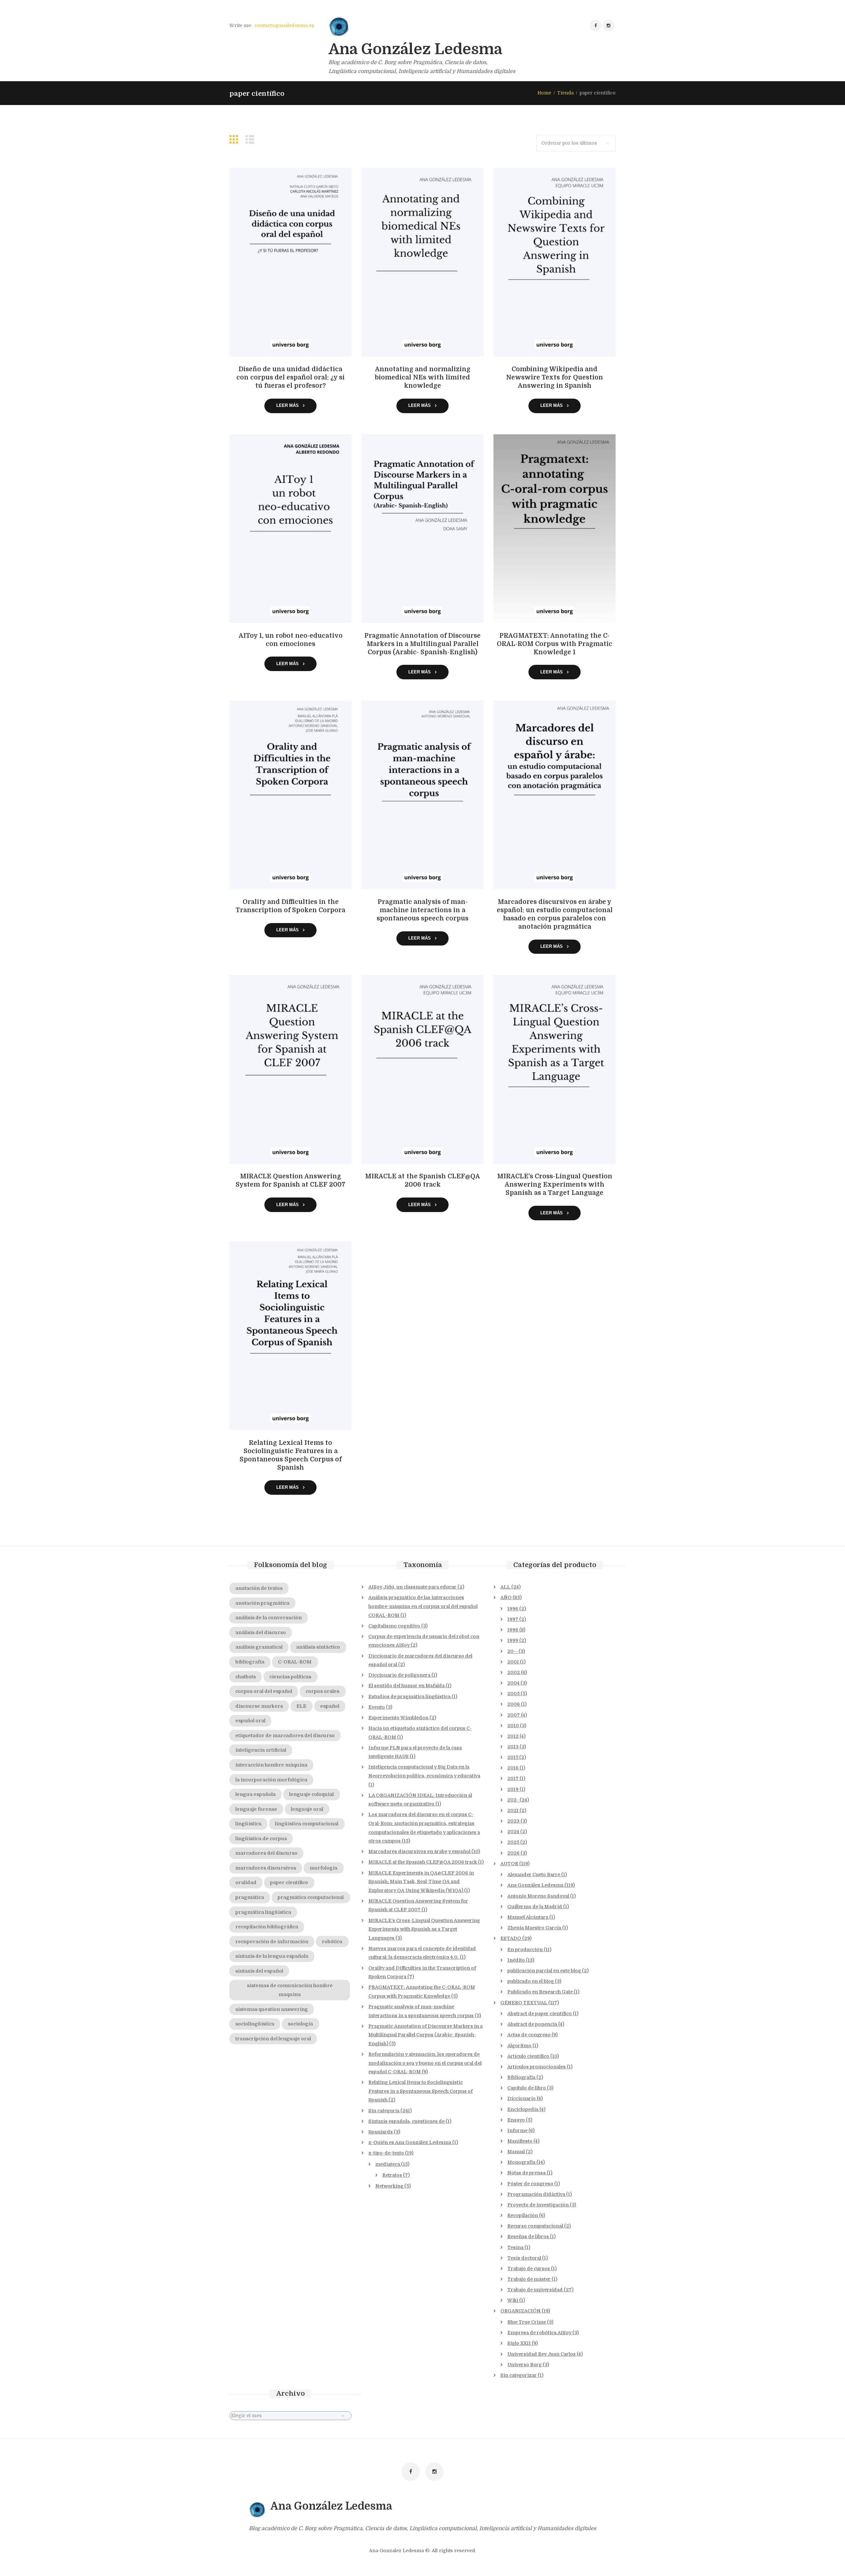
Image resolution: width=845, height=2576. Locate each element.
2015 (513, 1757)
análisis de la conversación (269, 1618)
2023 (513, 1821)
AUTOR (509, 1864)
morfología (323, 1868)
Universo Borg (524, 2365)
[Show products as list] (252, 140)
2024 (513, 1832)
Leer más (287, 405)
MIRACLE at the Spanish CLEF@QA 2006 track (423, 1862)
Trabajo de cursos (529, 2269)
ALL (505, 1587)
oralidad (246, 1882)
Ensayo (516, 2120)
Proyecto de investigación (538, 2205)
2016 (513, 1768)
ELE (301, 1706)
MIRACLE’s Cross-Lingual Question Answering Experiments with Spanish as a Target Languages (424, 1929)
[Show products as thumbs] (235, 140)
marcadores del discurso (266, 1853)
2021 (513, 1810)
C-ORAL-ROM (295, 1662)
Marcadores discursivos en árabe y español (419, 1851)
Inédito (516, 1960)
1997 (513, 1619)
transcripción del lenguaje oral (273, 2039)
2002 (514, 1672)
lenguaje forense (256, 1809)
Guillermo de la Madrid (535, 1907)
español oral (250, 1721)
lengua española (255, 1794)
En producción (525, 1950)
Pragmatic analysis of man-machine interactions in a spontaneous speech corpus (422, 910)
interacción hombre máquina (271, 1765)
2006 (514, 1704)
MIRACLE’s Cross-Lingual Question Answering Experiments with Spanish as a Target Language (555, 1185)
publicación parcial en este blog (544, 1971)
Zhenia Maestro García (534, 1928)
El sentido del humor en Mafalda (406, 1686)
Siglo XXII (519, 2343)
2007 (514, 1715)
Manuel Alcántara (528, 1917)
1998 (513, 1630)
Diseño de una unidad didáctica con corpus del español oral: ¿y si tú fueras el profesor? (290, 377)
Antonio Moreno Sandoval (538, 1896)
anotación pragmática (262, 1603)
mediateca (388, 2164)
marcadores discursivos (266, 1868)
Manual (516, 2152)
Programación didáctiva (536, 2194)
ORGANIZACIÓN (521, 2311)
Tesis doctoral (524, 2258)
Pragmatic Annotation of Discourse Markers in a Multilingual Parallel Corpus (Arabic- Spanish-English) (422, 644)
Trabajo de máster (529, 2279)
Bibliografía (521, 2077)
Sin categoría (384, 2111)
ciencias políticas (290, 1677)
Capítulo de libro (527, 2088)
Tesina (515, 2247)
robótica (332, 1942)
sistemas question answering (272, 2009)
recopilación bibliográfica (267, 1927)
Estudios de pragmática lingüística (409, 1697)
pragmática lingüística (263, 1912)
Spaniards (381, 2132)
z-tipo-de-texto (386, 2153)
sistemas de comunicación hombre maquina (290, 1990)
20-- (512, 1651)
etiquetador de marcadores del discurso (285, 1735)
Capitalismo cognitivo (394, 1626)
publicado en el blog (531, 1981)
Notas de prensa (526, 2173)
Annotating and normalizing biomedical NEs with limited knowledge (423, 377)
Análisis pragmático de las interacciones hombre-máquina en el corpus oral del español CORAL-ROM (423, 1606)
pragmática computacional (311, 1897)
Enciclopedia (523, 2109)
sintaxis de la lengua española (272, 1956)
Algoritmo (519, 2046)
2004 (513, 1683)
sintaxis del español (259, 1971)
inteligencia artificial (261, 1750)
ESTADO (511, 1938)
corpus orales (322, 1691)
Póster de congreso (530, 2184)
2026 (513, 1853)
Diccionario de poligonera (399, 1675)
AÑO (506, 1597)
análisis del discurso (261, 1632)
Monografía (521, 2162)
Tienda (565, 93)
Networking (389, 2186)
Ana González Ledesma (535, 1885)
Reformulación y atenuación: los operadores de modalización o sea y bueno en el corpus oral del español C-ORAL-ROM (425, 2063)
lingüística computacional (307, 1824)
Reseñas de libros (528, 2236)
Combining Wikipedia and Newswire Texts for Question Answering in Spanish (555, 377)
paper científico (289, 1882)
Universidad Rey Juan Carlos (541, 2354)
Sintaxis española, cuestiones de (406, 2121)
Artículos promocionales (537, 2067)
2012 (513, 1736)
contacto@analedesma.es (284, 25)
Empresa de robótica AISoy (539, 2333)
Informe (517, 2130)
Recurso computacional (535, 2226)
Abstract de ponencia (532, 2024)
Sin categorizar (519, 2375)
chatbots (246, 1677)
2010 (513, 1726)
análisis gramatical (259, 1647)
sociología (300, 2024)
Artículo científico (528, 2056)
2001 (513, 1662)
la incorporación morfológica (271, 1780)
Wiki (513, 2300)
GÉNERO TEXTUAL (524, 2003)
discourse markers (259, 1706)
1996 (513, 1609)
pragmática (250, 1897)
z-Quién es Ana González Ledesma (410, 2142)
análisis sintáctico (318, 1647)
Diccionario (522, 2098)
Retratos (392, 2175)
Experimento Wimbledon (398, 1718)
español (330, 1706)
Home (544, 93)
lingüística (248, 1824)
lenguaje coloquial (311, 1794)
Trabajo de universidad (535, 2290)
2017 (513, 1778)
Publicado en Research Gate (540, 1992)
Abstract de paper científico (540, 2014)
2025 (513, 1842)
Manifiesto (520, 2141)
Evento (377, 1707)
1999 (513, 1640)
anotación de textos (259, 1588)
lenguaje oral (307, 1809)
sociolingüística (255, 2024)
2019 (513, 1789)
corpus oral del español (264, 1691)
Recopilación (523, 2215)
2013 (513, 1747)
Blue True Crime (527, 2322)
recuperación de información (272, 1942)
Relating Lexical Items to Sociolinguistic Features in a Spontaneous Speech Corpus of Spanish (421, 2091)
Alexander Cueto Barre (534, 1875)
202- (513, 1800)
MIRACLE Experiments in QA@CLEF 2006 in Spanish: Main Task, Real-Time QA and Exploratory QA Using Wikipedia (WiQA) (421, 1882)
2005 (513, 1694)
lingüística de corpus (261, 1839)
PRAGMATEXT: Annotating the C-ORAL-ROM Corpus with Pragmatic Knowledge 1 (555, 644)
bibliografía (250, 1662)
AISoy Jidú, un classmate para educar (412, 1587)
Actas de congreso (529, 2035)
